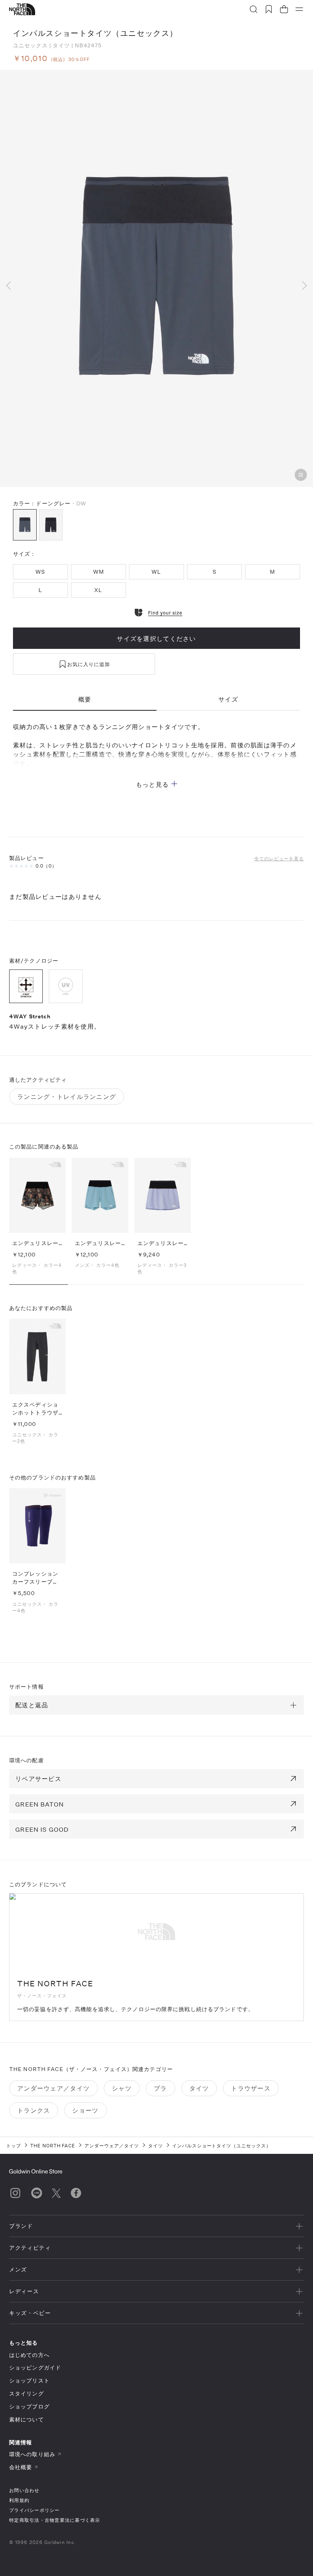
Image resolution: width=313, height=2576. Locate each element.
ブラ (161, 2088)
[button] (12, 285)
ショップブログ (29, 2406)
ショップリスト (29, 2380)
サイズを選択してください (156, 638)
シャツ (122, 2088)
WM (98, 572)
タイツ (61, 45)
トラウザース (251, 2088)
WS (40, 572)
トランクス (34, 2110)
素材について (27, 2419)
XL (98, 590)
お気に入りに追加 (89, 664)
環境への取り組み (32, 2454)
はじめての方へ (29, 2355)
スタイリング (27, 2393)
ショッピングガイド (35, 2367)
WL (156, 572)
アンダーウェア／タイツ (53, 2088)
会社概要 (21, 2467)
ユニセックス (30, 45)
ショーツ (85, 2110)
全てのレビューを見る (279, 858)
